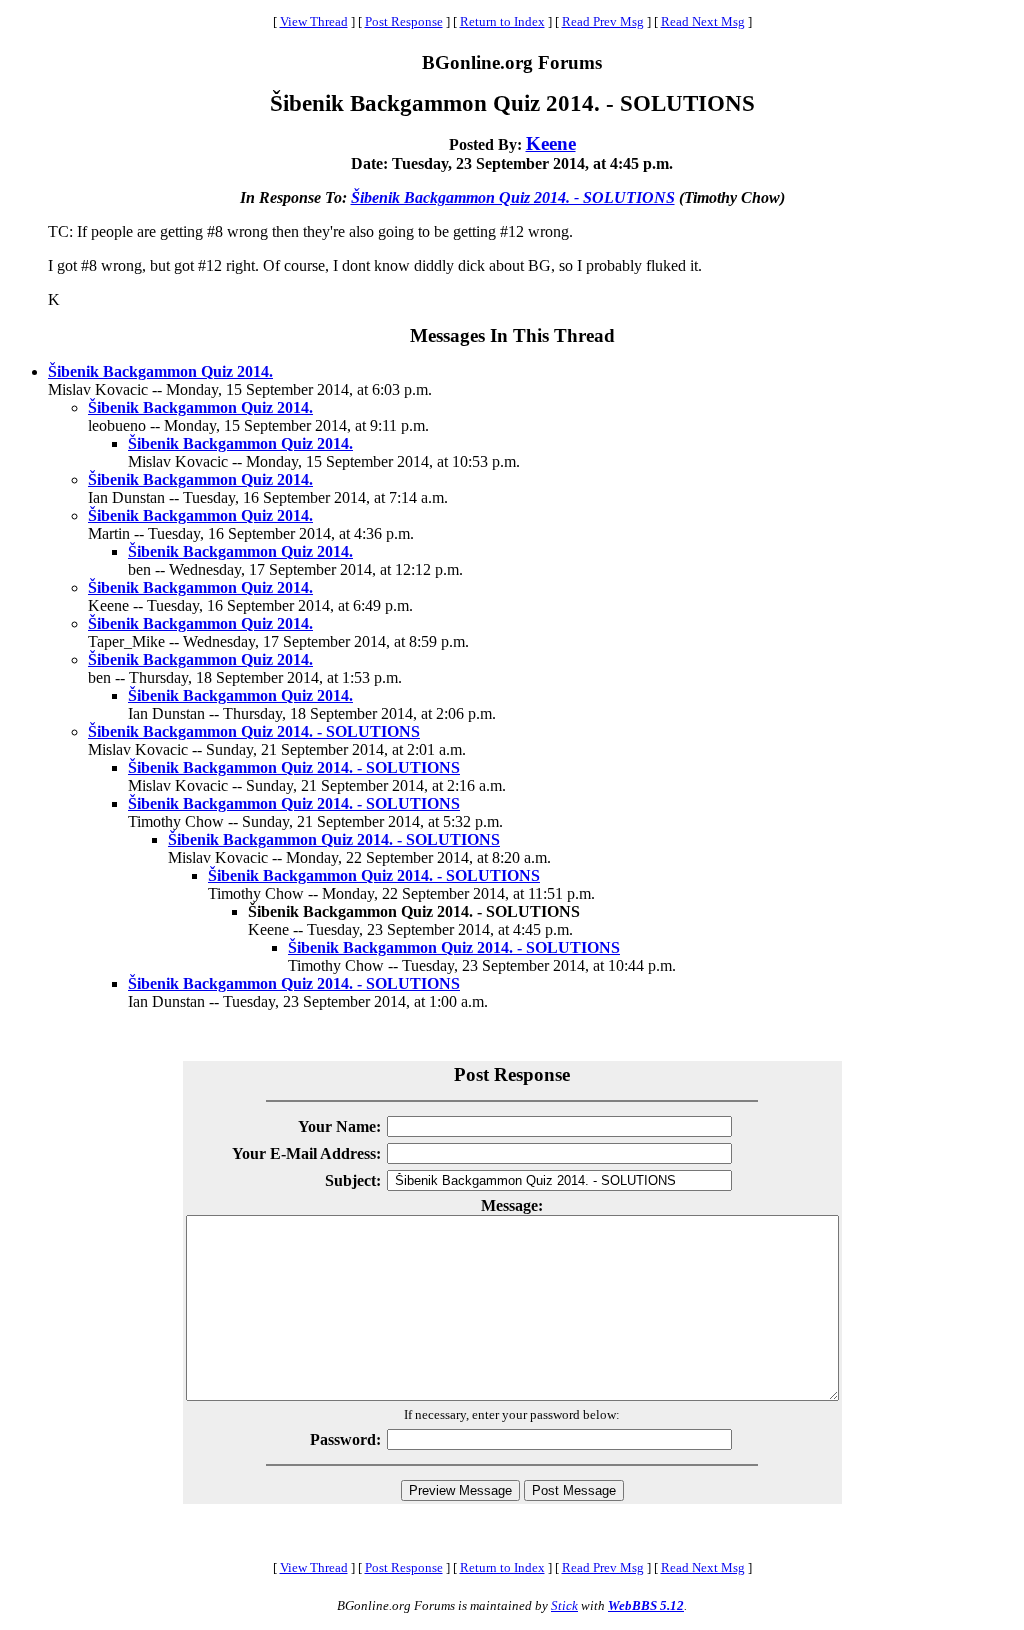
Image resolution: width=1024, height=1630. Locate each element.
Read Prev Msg (603, 21)
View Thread (314, 21)
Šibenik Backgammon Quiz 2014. (160, 371)
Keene (551, 143)
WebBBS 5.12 (646, 1605)
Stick (564, 1605)
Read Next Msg (703, 21)
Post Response (404, 21)
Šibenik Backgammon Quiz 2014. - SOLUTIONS (513, 197)
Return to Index (502, 21)
